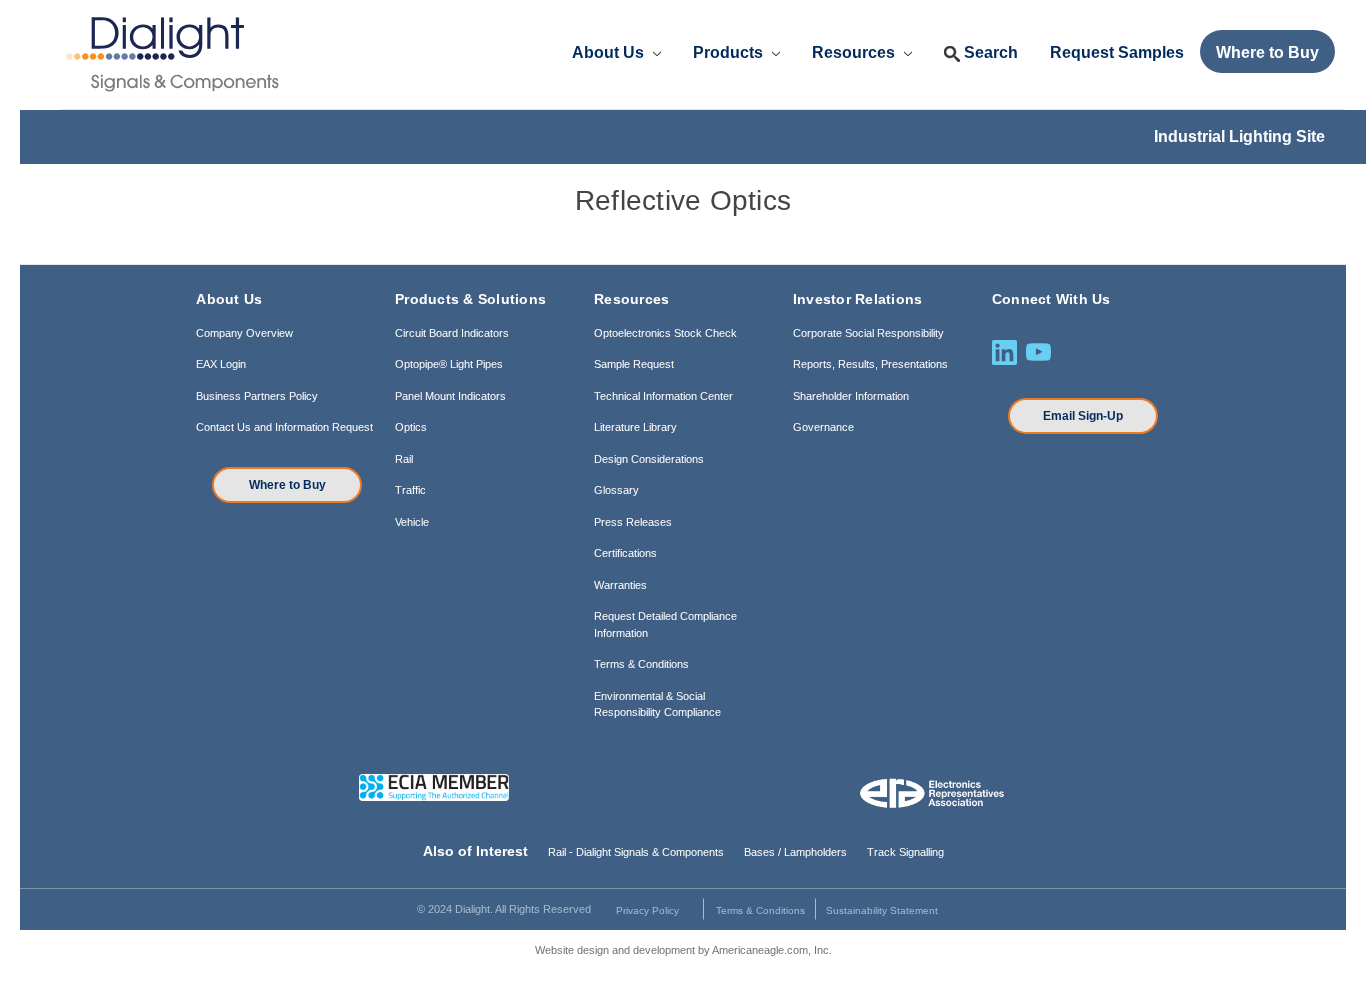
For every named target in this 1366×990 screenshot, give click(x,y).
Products (730, 52)
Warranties (620, 585)
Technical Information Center (663, 396)
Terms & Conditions (641, 664)
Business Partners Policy (257, 396)
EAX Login (221, 364)
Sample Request (634, 364)
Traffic (410, 490)
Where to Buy (287, 485)
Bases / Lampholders (795, 852)
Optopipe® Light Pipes (449, 364)
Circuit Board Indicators (452, 333)
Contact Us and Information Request (284, 427)
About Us (610, 52)
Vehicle (412, 522)
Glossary (616, 490)
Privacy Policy (647, 910)
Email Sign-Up (1083, 416)
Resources (855, 52)
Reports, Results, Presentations (870, 364)
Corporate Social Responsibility (868, 333)
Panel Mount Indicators (450, 396)
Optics (411, 427)
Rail (404, 459)
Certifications (625, 553)
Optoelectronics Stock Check (665, 333)
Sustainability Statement (882, 910)
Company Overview (244, 333)
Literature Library (635, 427)
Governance (823, 427)
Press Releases (633, 522)
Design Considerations (649, 459)
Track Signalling (905, 852)
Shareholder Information (851, 396)
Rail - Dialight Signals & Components (636, 852)
